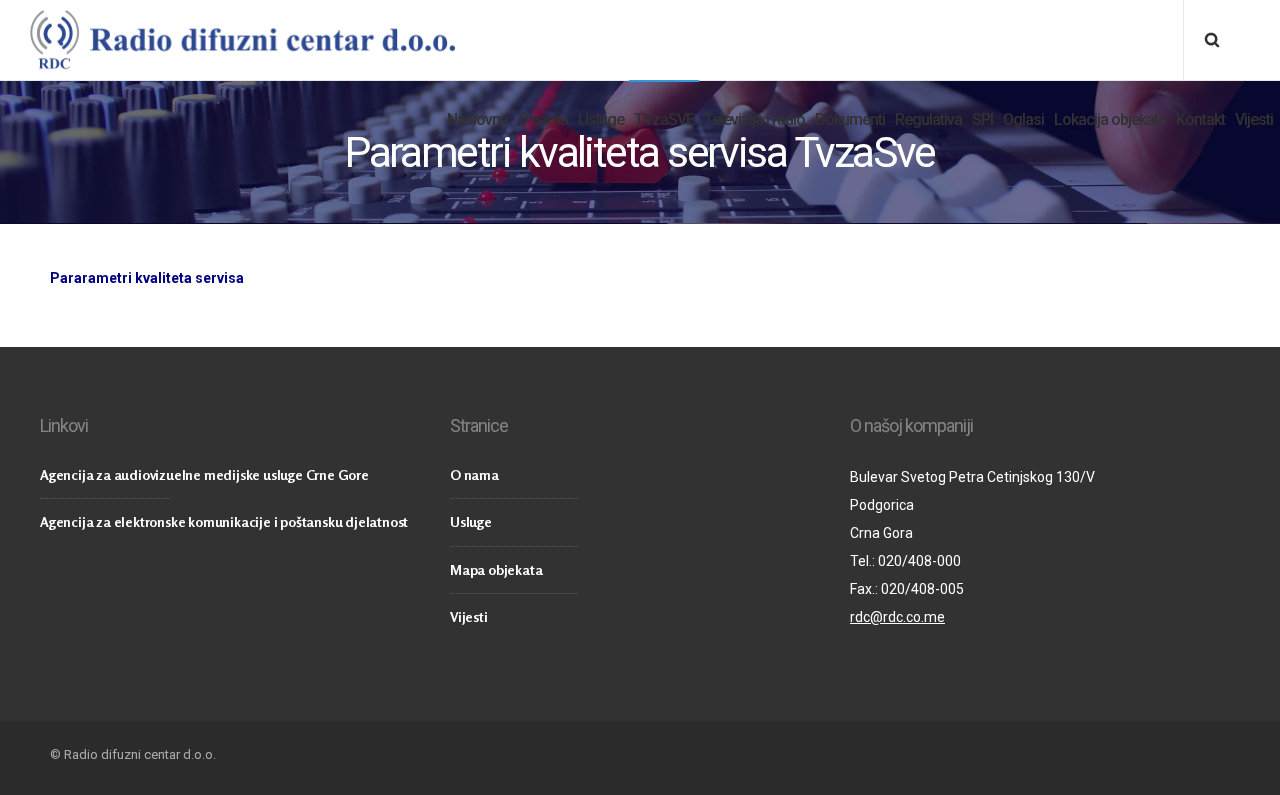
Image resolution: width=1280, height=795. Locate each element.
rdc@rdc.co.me (897, 617)
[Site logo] (241, 40)
